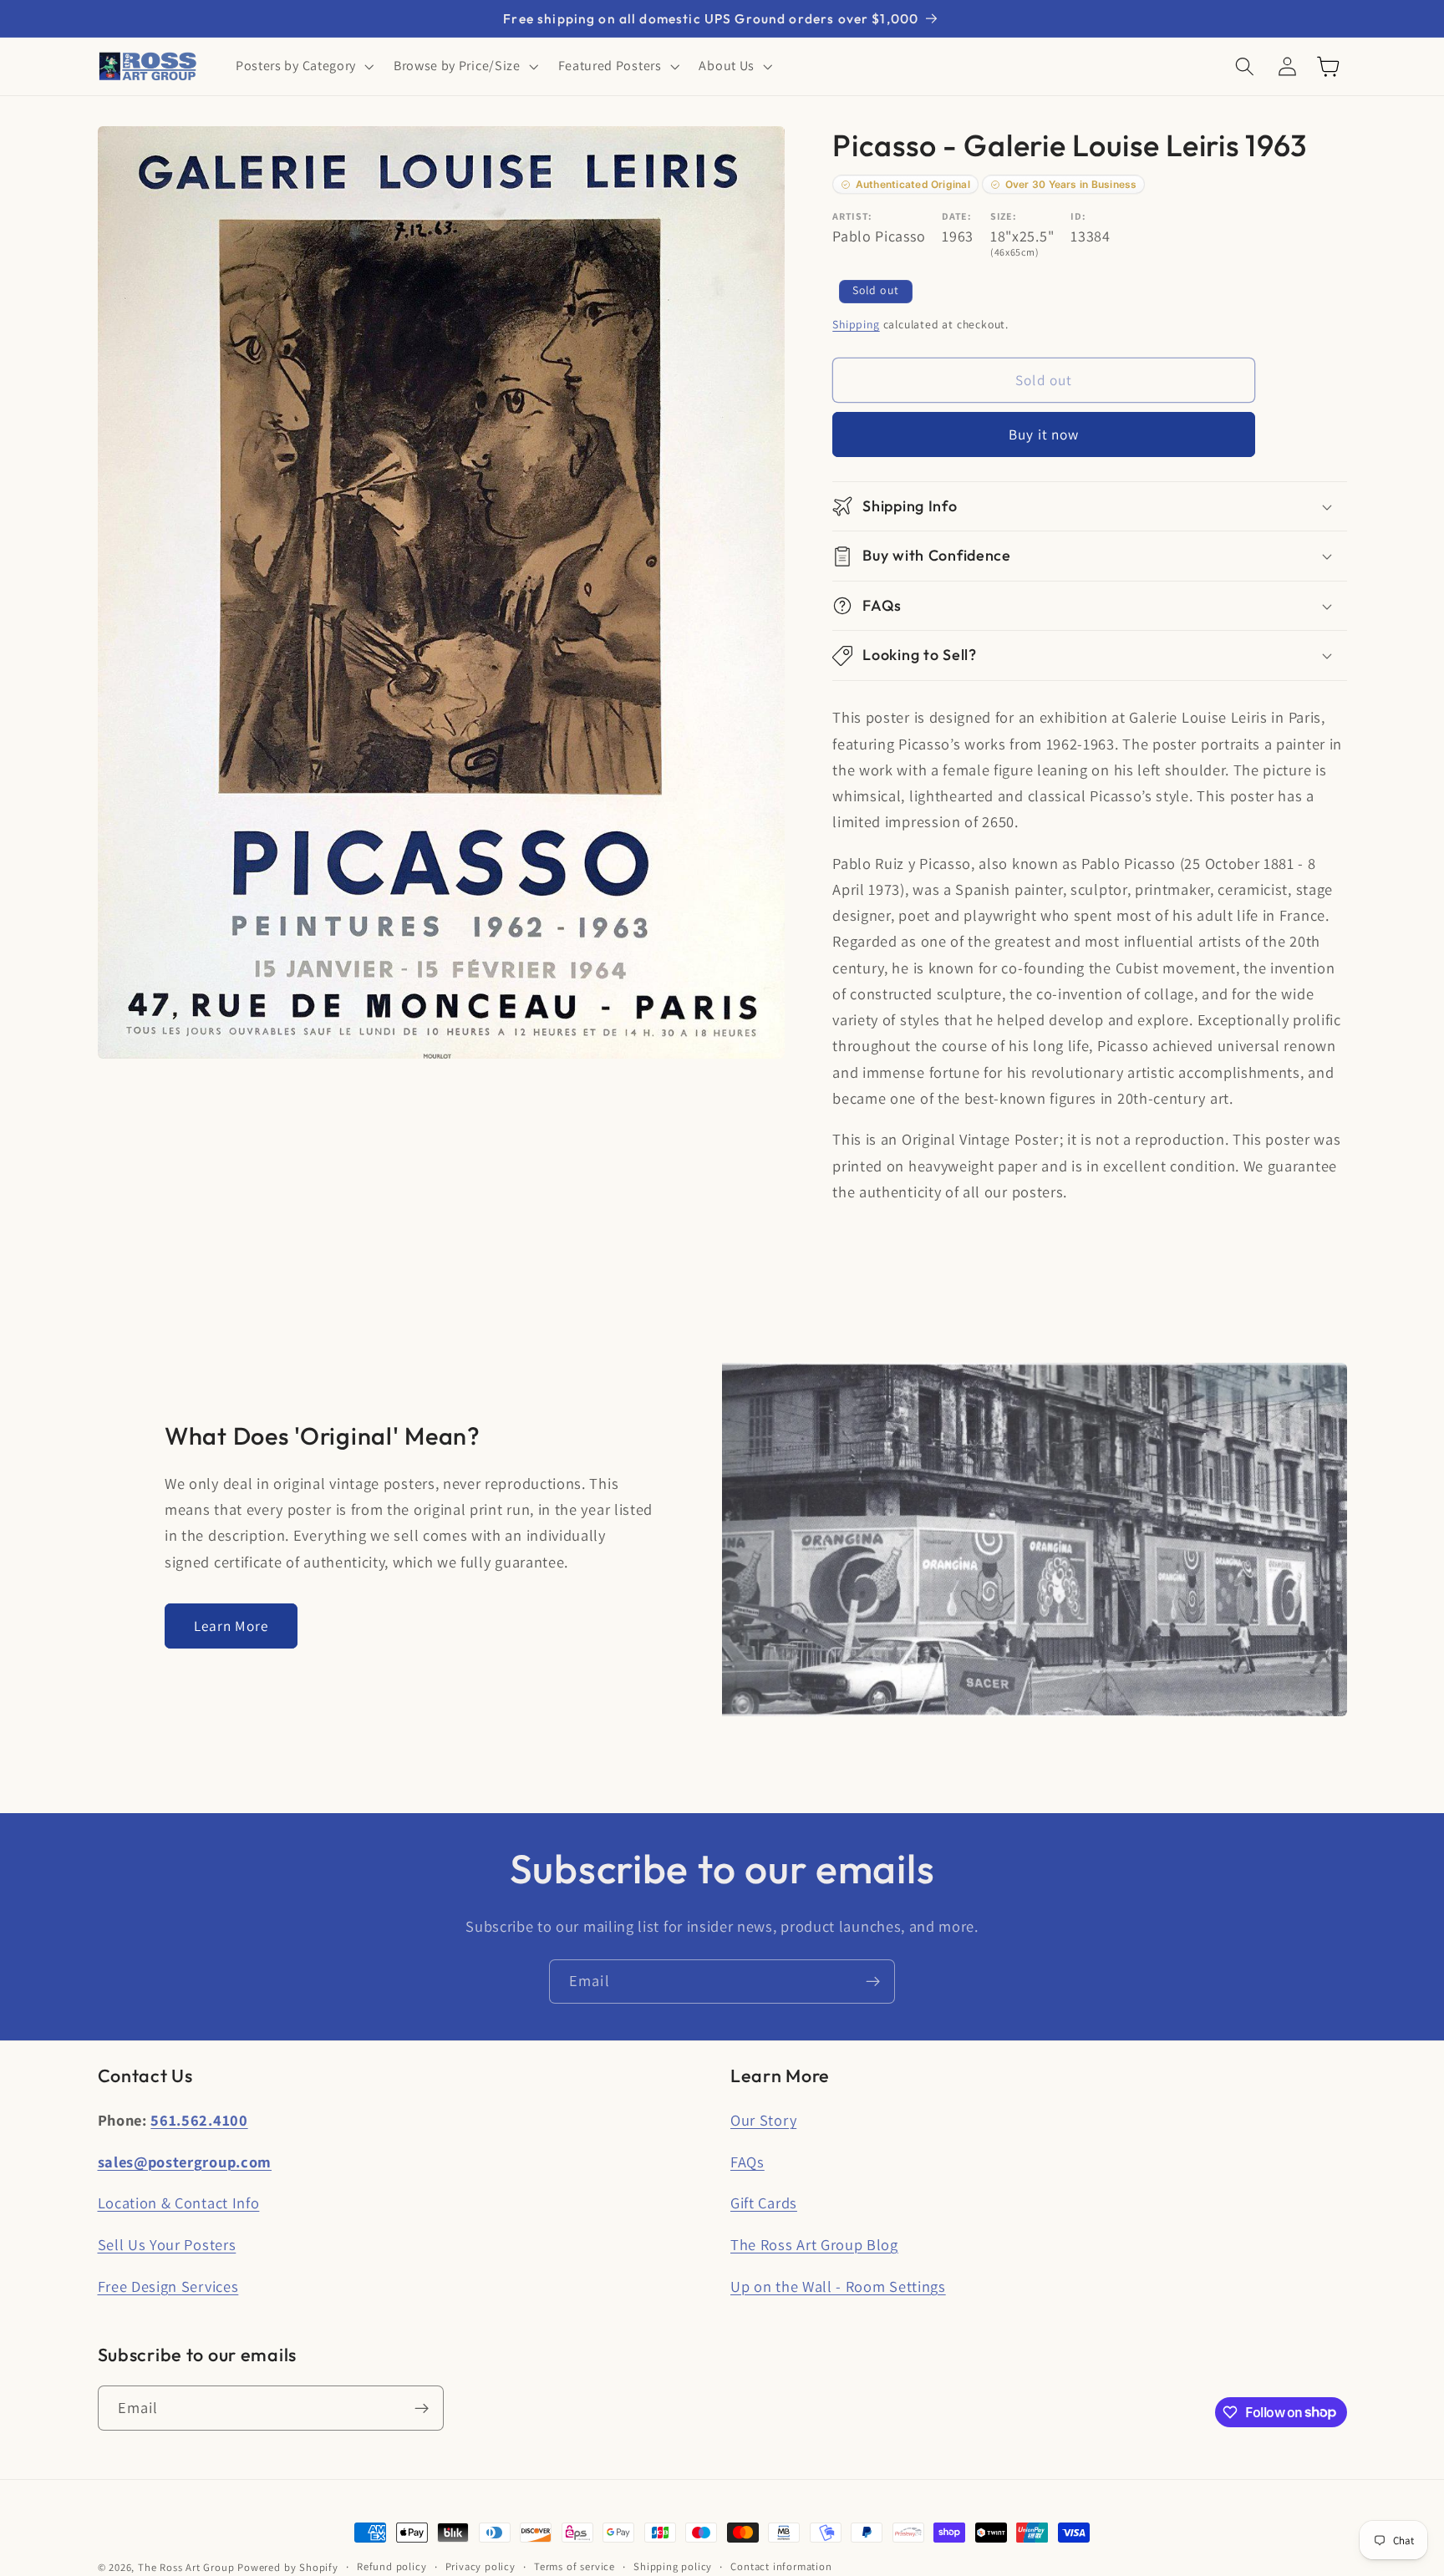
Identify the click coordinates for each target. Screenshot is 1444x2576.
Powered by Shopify (288, 2567)
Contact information (781, 2566)
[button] (303, 67)
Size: (1003, 217)
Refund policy (392, 2566)
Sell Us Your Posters (167, 2244)
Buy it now (1044, 435)
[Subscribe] (873, 1982)
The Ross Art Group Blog (814, 2244)
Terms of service (575, 2566)
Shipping (856, 324)
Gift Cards (764, 2203)
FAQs (747, 2162)
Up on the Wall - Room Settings (838, 2286)
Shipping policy (673, 2566)
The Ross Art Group (186, 2567)
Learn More (231, 1626)
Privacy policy (480, 2566)
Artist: (852, 217)
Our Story (763, 2120)
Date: (956, 217)
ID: (1078, 217)
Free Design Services (168, 2286)
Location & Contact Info (179, 2203)
